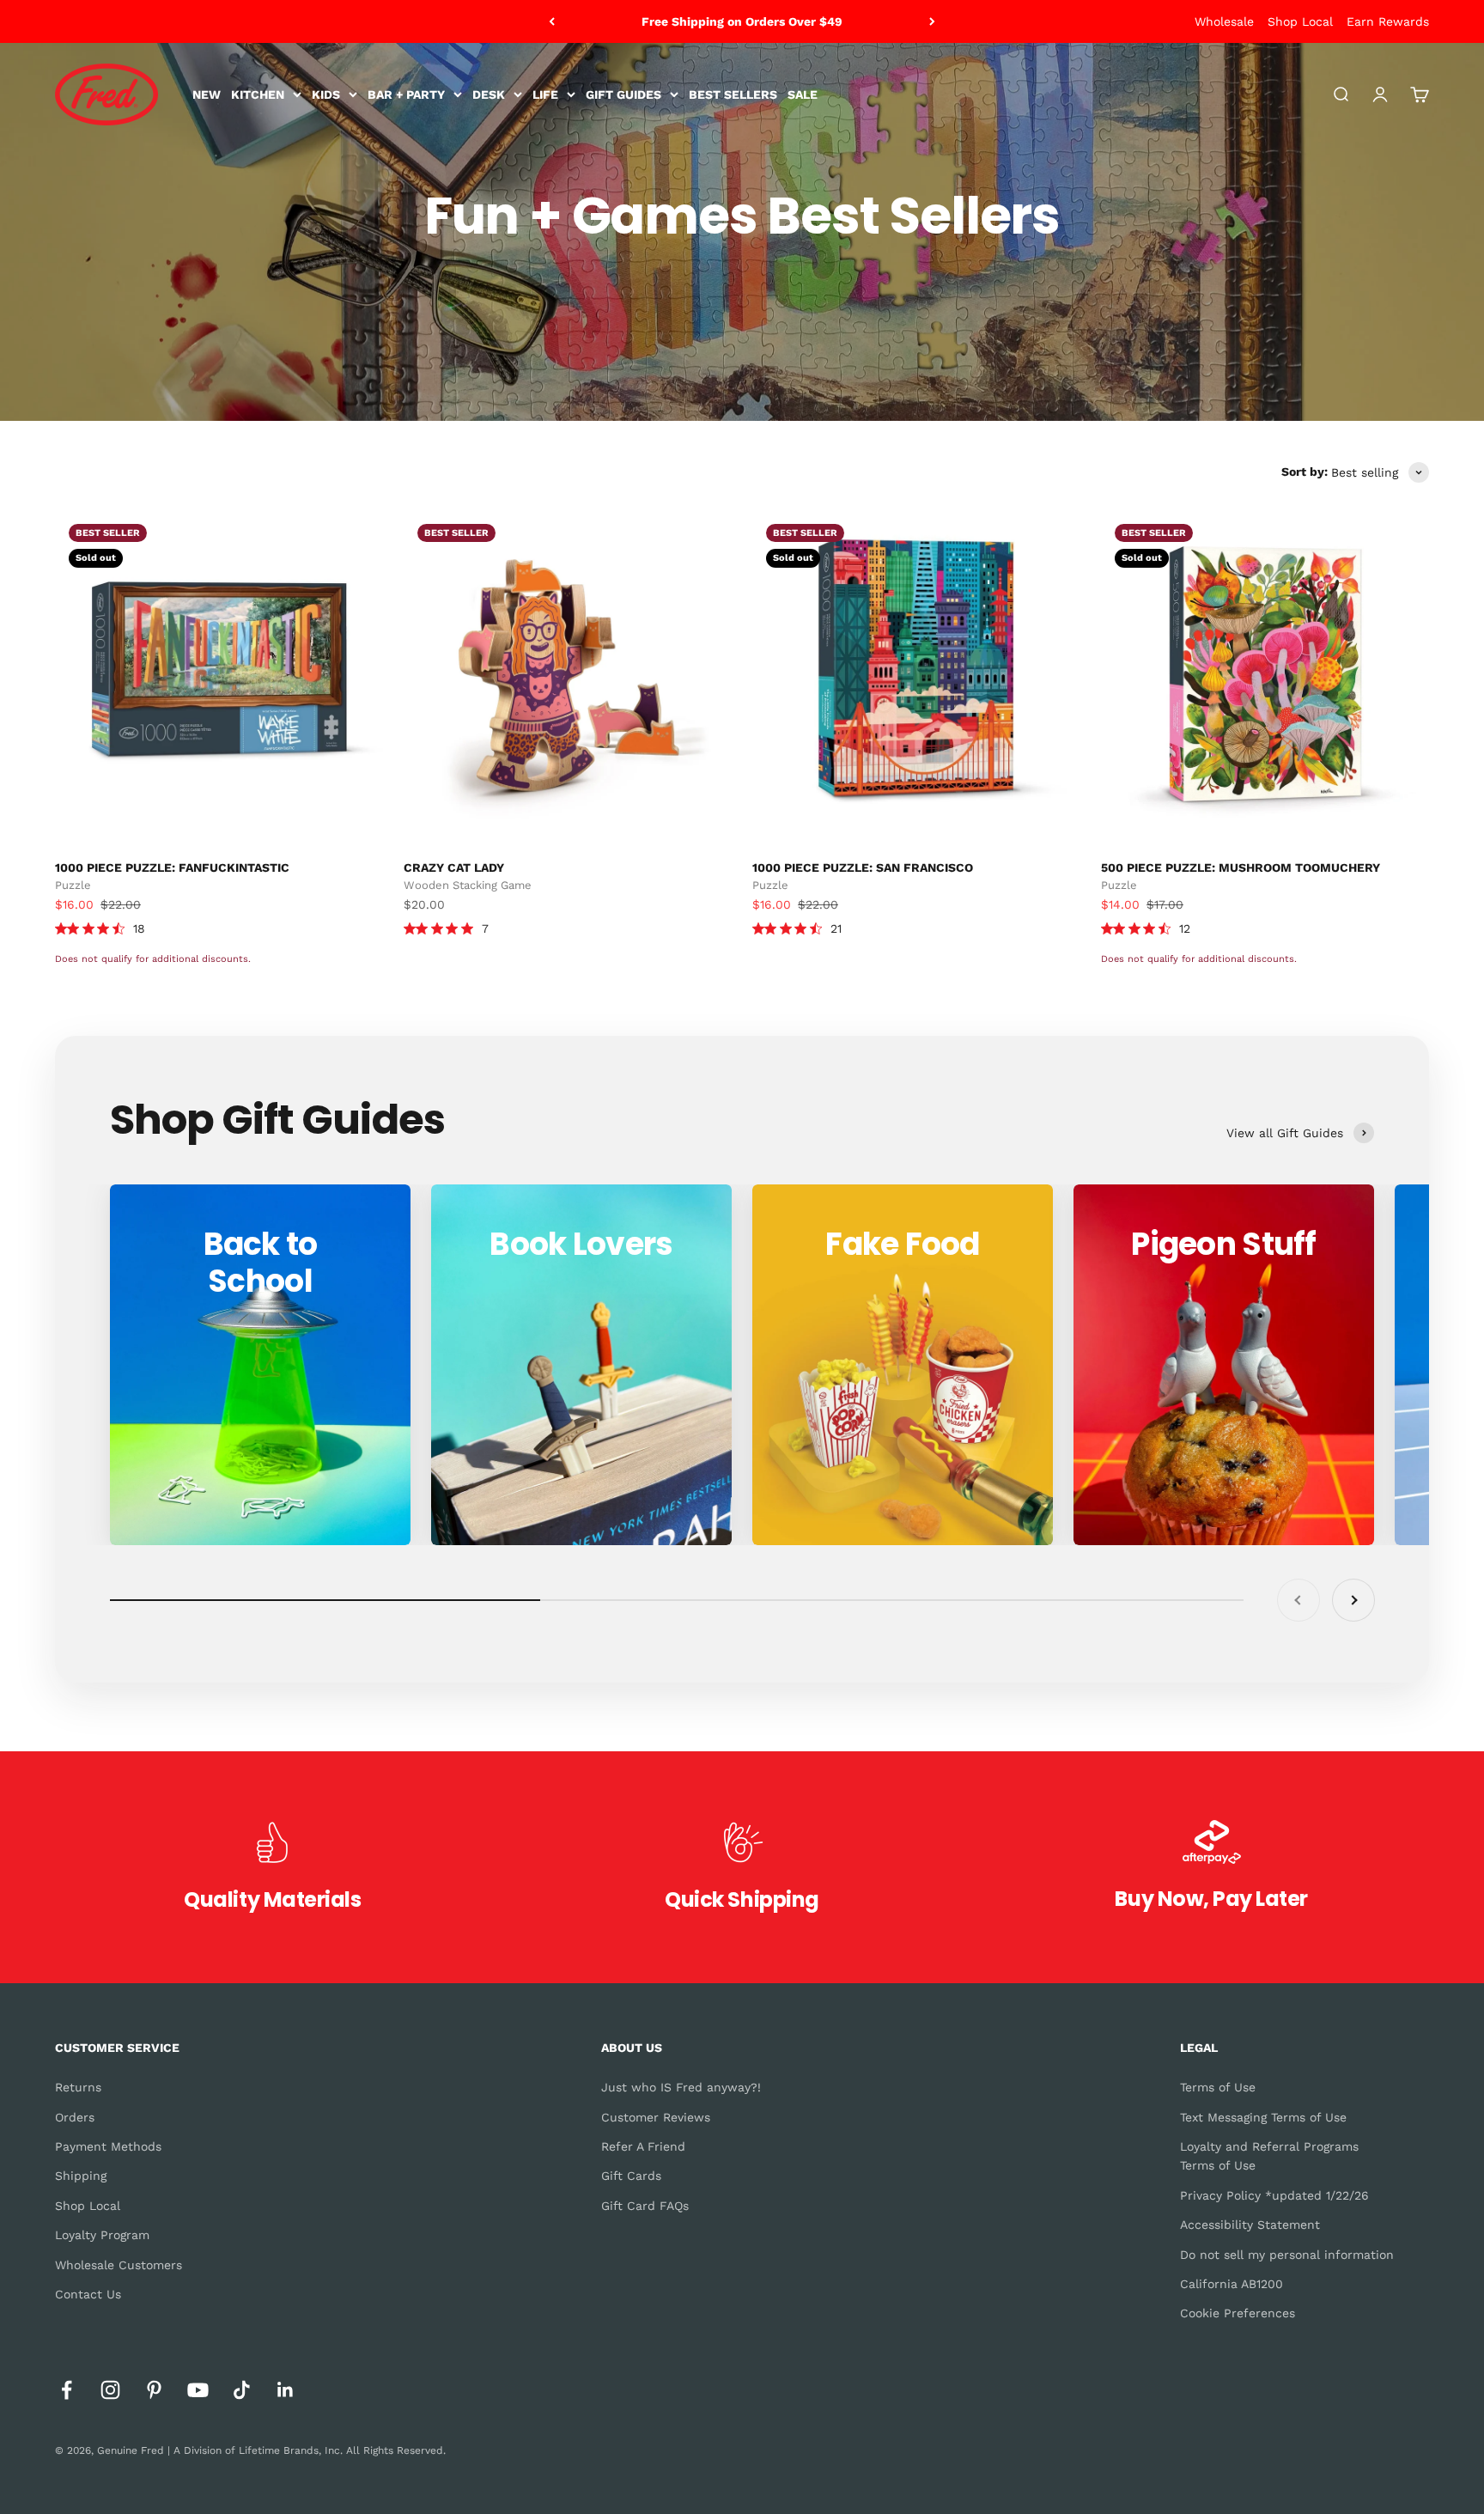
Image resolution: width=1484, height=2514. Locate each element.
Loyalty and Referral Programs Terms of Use (1269, 2156)
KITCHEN (258, 94)
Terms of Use (1218, 2087)
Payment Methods (108, 2146)
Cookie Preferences (1238, 2313)
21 (836, 928)
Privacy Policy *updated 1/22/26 (1274, 2195)
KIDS (326, 94)
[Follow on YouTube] (198, 2390)
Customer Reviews (656, 2117)
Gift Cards (631, 2176)
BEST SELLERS (733, 94)
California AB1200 (1232, 2284)
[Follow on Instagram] (110, 2390)
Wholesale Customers (119, 2265)
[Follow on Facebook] (67, 2390)
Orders (75, 2117)
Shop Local (1300, 21)
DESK (489, 94)
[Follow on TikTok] (242, 2390)
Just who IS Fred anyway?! (681, 2087)
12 (1185, 928)
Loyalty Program (102, 2235)
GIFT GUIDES (623, 94)
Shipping (81, 2176)
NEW (207, 94)
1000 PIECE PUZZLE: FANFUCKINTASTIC (172, 867)
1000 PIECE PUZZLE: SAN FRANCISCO (863, 867)
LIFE (545, 94)
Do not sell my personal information (1287, 2255)
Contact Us (88, 2294)
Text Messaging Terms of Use (1263, 2117)
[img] (61, 928)
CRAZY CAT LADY (454, 867)
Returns (78, 2087)
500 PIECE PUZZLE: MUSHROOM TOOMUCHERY (1241, 867)
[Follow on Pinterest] (154, 2390)
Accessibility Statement (1250, 2225)
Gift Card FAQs (645, 2206)
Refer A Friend (643, 2146)
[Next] (932, 21)
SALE (803, 94)
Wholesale (1224, 21)
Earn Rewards (1388, 21)
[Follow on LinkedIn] (286, 2390)
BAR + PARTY (406, 94)
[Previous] (552, 21)
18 (139, 928)
